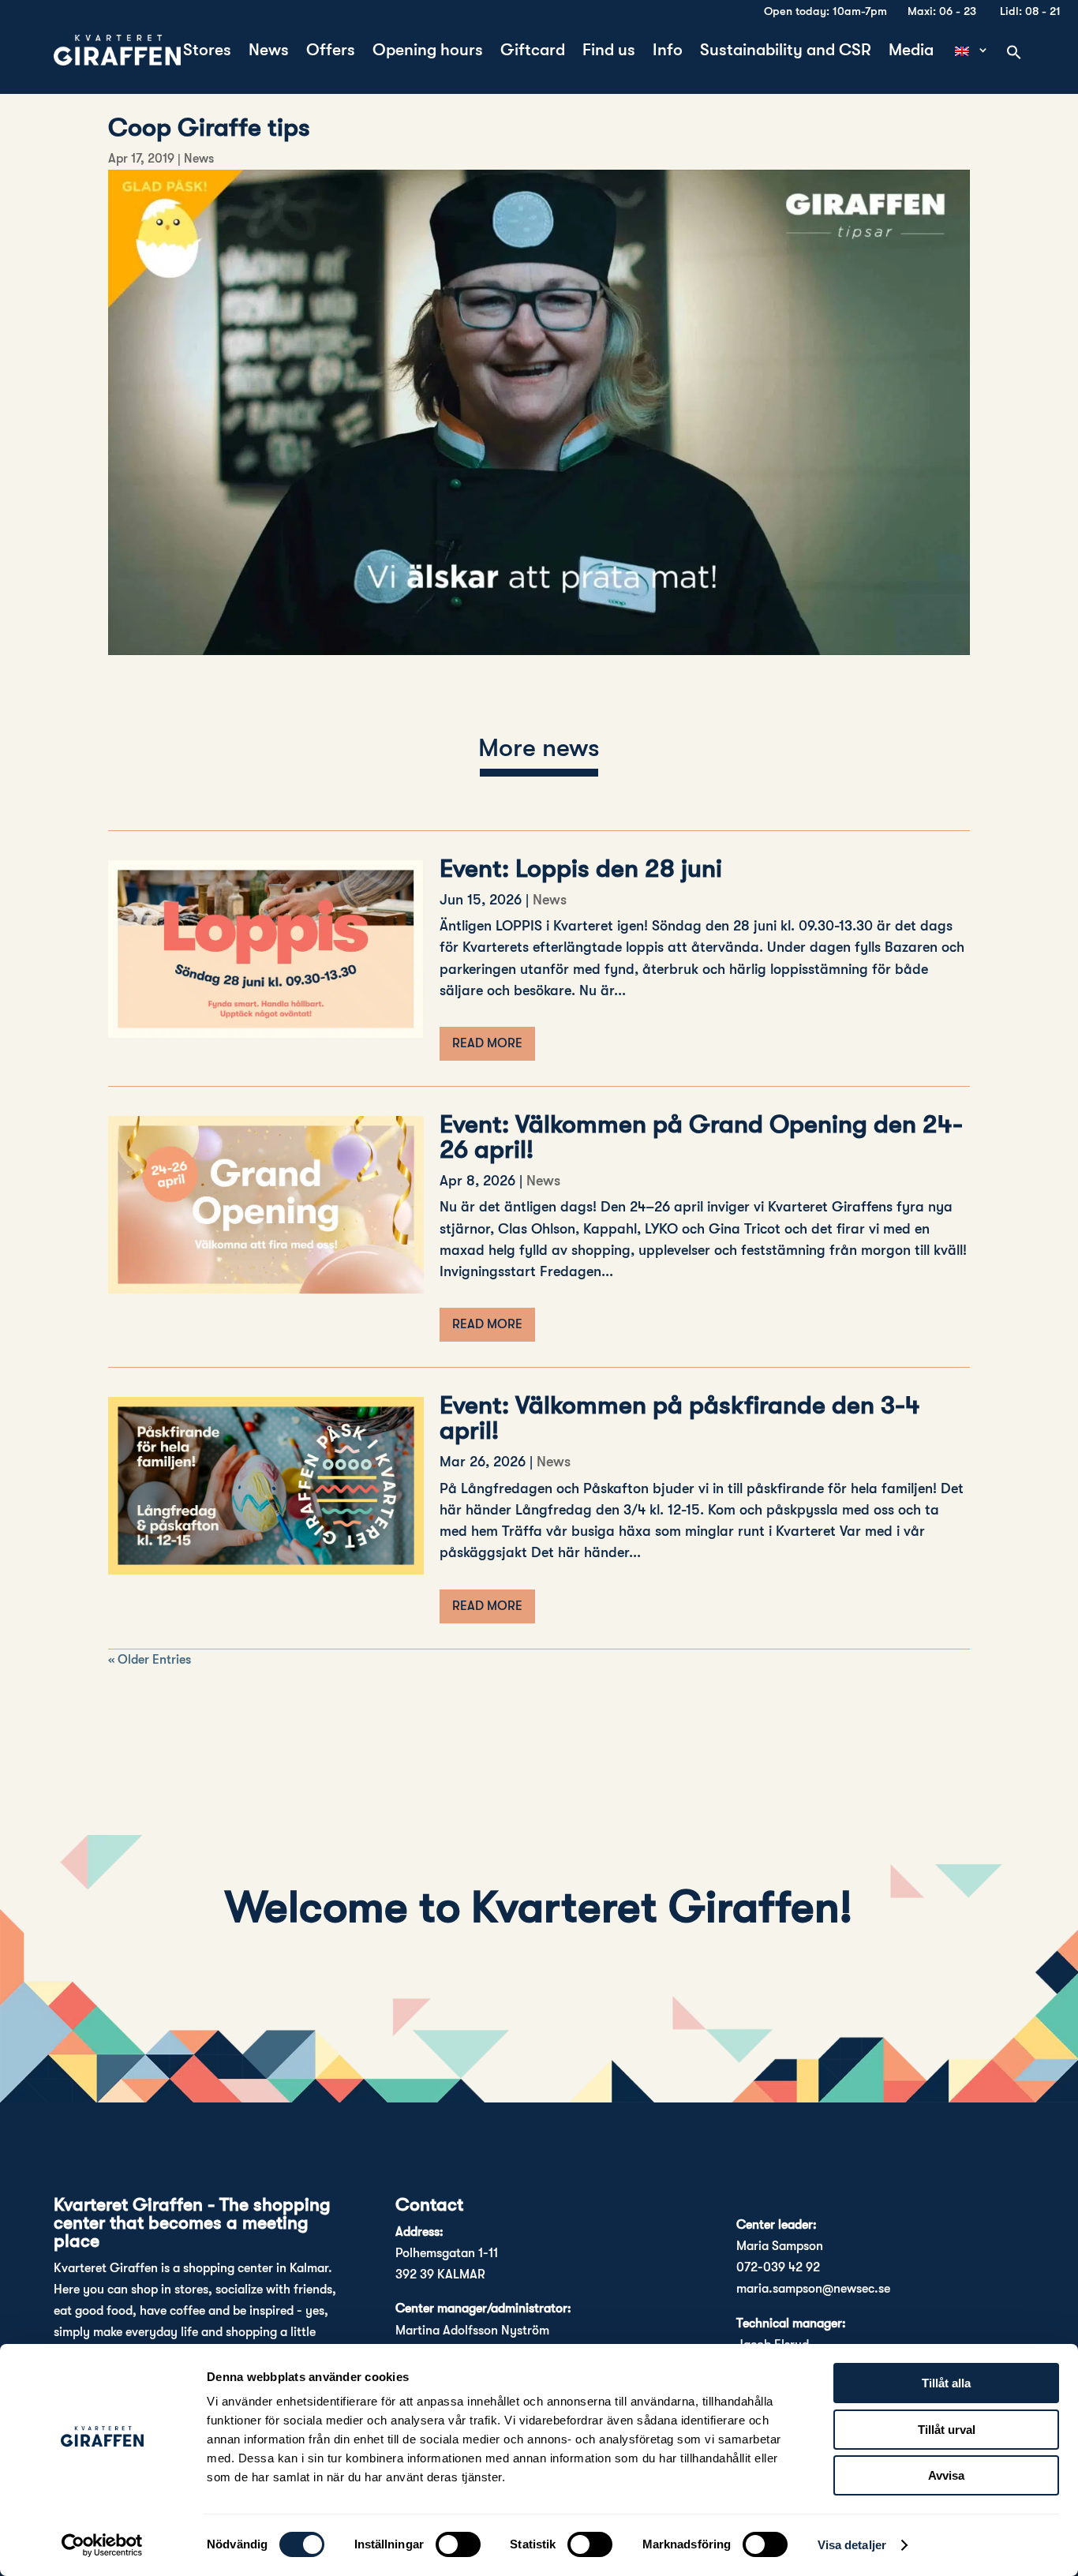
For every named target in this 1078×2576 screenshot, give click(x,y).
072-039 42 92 (778, 2267)
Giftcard (533, 52)
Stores (207, 52)
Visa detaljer (852, 2545)
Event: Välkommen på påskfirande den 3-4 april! (680, 1418)
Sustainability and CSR (786, 52)
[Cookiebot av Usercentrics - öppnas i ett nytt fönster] (102, 2545)
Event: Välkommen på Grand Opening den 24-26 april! (701, 1137)
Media (911, 52)
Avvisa (946, 2475)
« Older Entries (150, 1660)
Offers (331, 52)
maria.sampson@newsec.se (813, 2289)
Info (668, 52)
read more (487, 1043)
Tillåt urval (947, 2430)
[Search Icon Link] (1014, 54)
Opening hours (428, 52)
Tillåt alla (946, 2383)
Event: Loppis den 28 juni (581, 869)
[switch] (458, 2544)
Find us (609, 52)
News (269, 52)
